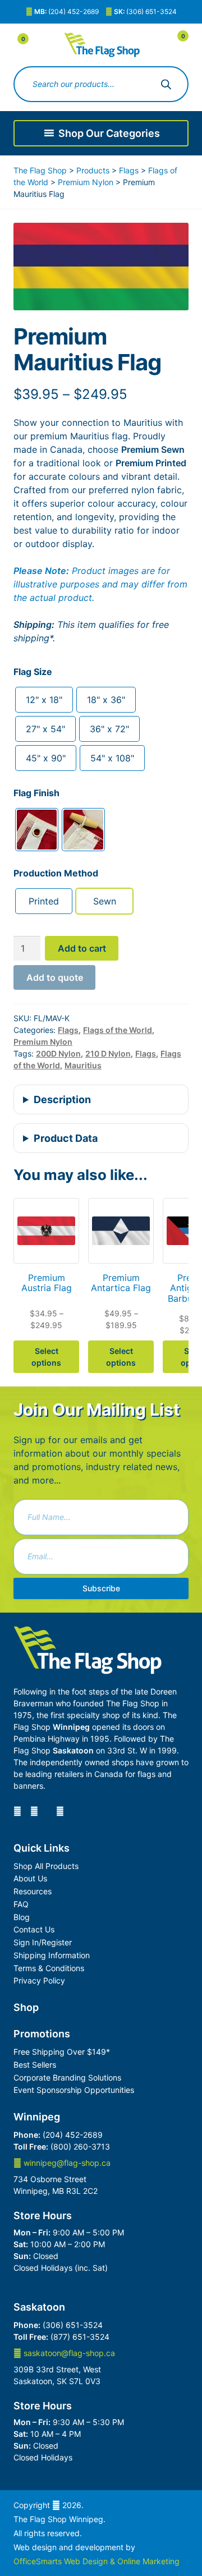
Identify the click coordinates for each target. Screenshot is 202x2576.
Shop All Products (46, 1866)
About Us (30, 1878)
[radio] (44, 700)
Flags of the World (118, 1030)
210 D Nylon (108, 1053)
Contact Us (34, 1929)
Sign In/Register (43, 1942)
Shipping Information (52, 1955)
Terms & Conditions (49, 1968)
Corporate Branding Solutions (67, 2077)
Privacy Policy (39, 1980)
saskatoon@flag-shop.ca (68, 2353)
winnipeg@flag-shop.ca (66, 2163)
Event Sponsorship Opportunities (74, 2090)
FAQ (21, 1904)
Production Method (56, 873)
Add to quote (55, 977)
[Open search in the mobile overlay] (101, 84)
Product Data (66, 1138)
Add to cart (82, 948)
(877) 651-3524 (80, 2337)
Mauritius (83, 1065)
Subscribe (101, 1588)
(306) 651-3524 (145, 12)
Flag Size (33, 672)
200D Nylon (58, 1053)
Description (62, 1099)
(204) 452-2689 (66, 12)
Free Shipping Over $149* (62, 2052)
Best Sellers (35, 2065)
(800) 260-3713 (80, 2146)
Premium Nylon (43, 1042)
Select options (46, 1357)
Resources (33, 1891)
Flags (68, 1030)
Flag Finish (36, 793)
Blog (22, 1917)
